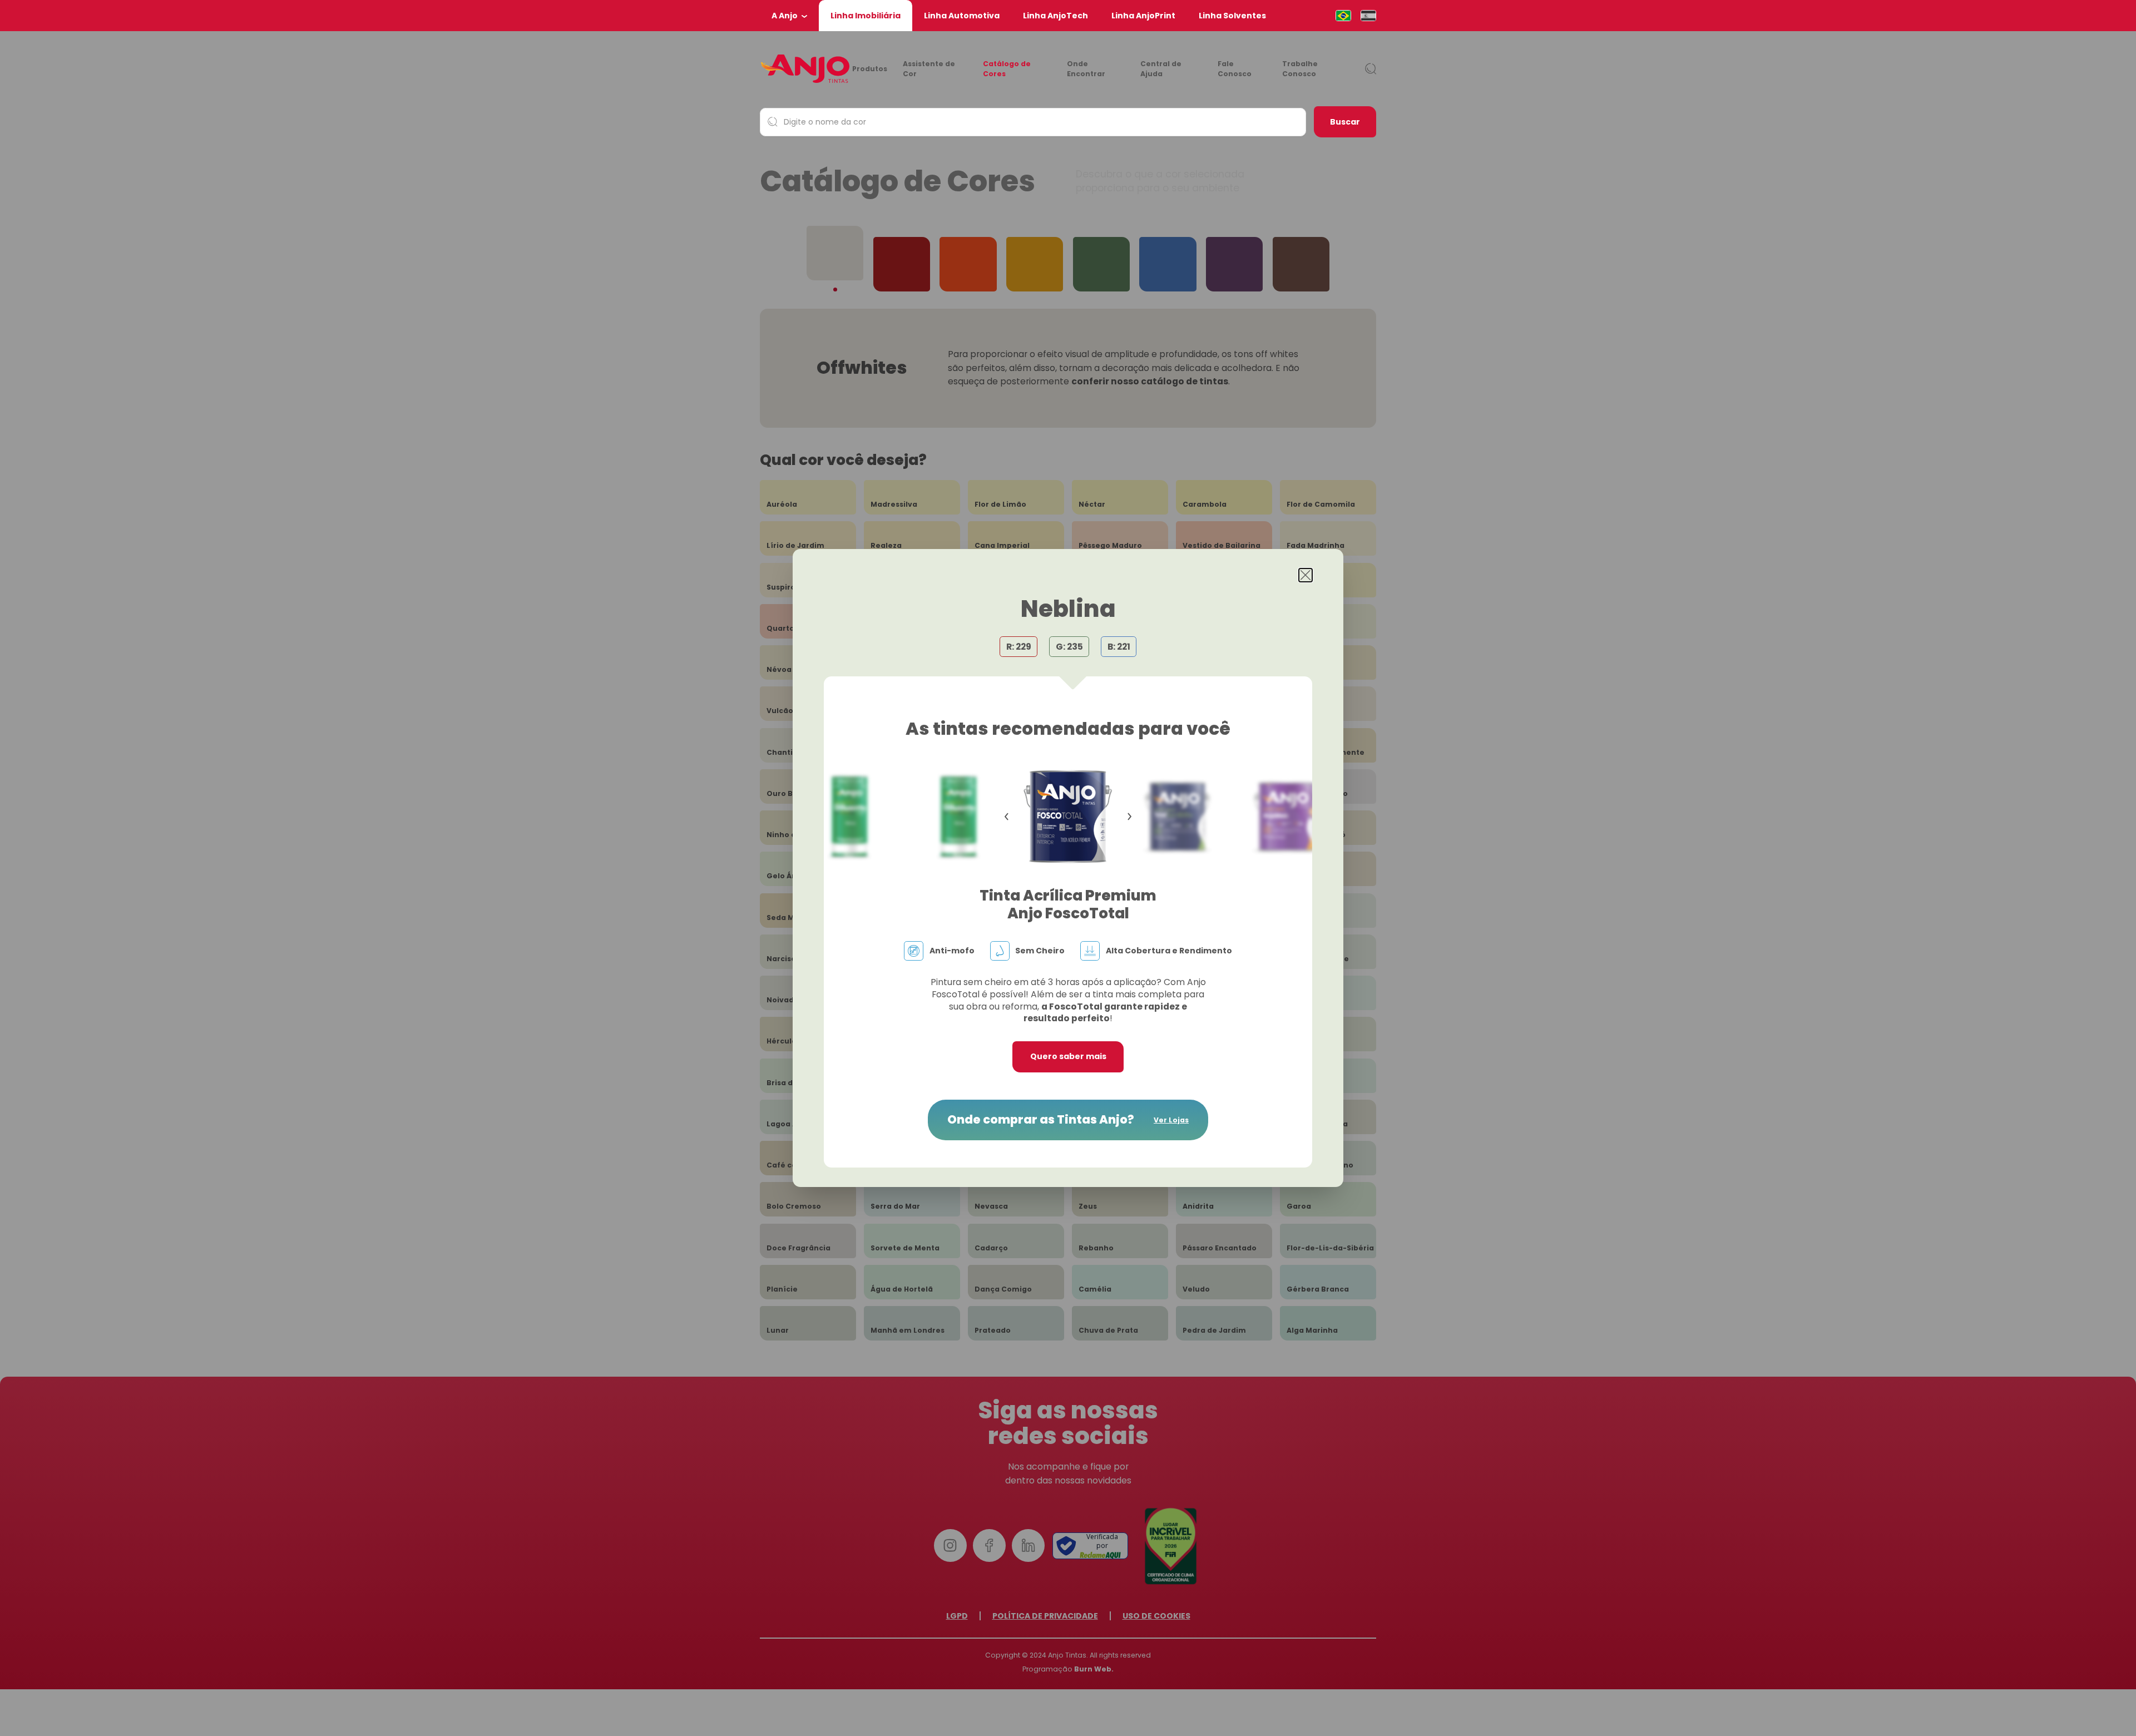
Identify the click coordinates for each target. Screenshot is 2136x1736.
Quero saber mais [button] (1068, 1056)
